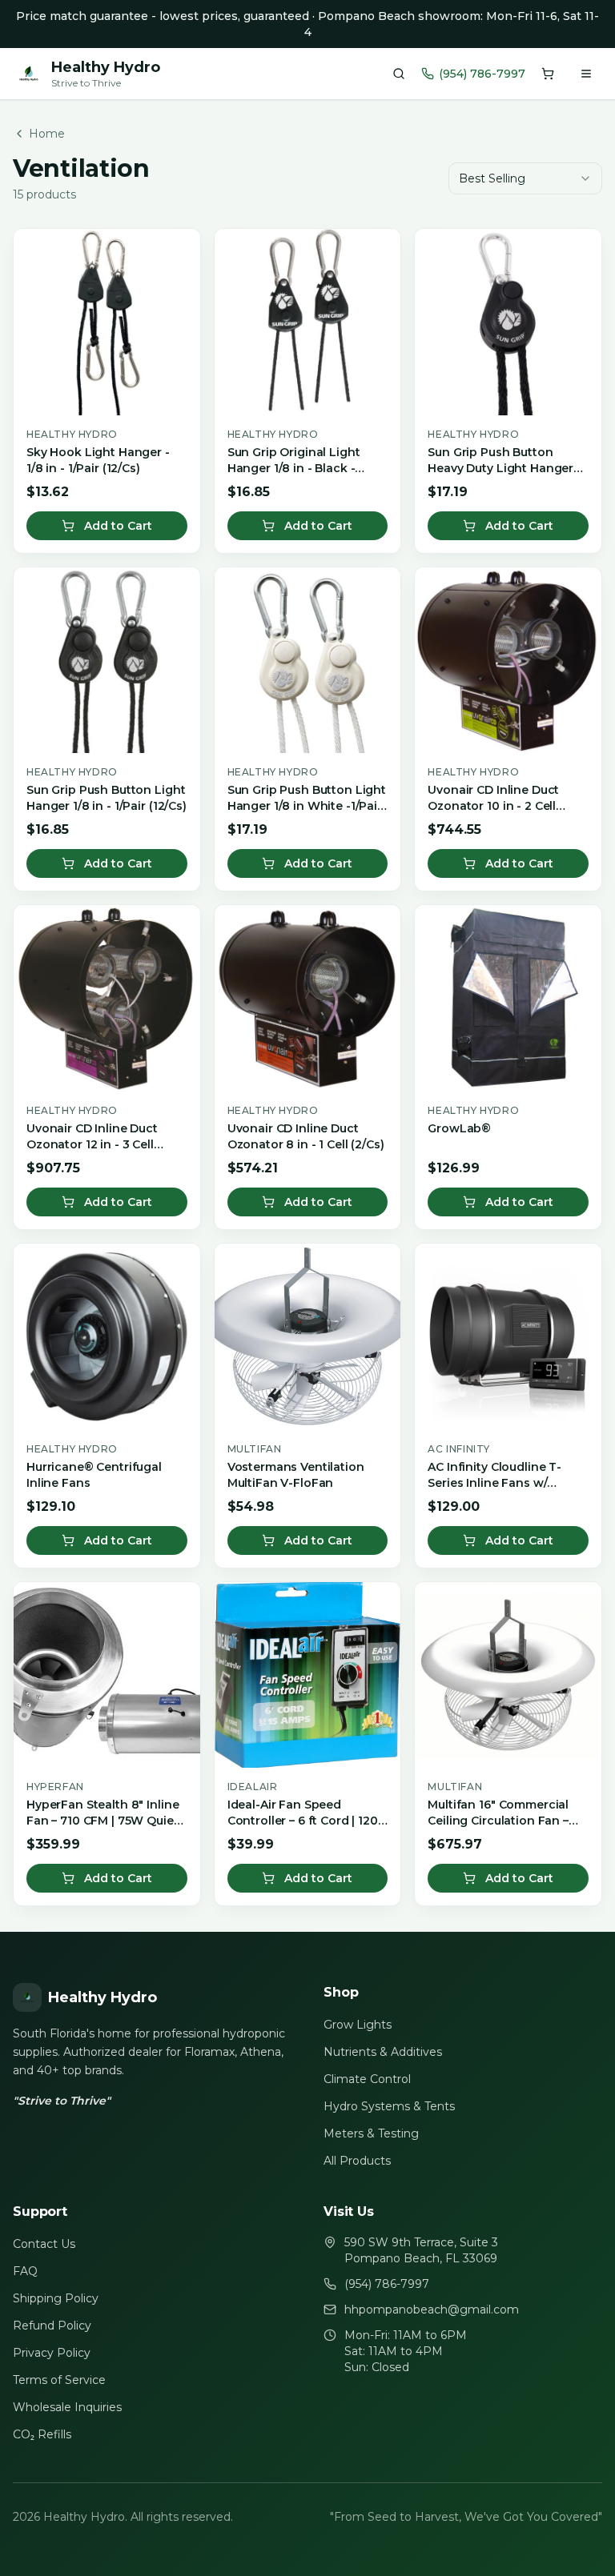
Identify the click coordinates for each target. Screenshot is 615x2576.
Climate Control (367, 2079)
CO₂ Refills (42, 2434)
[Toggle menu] (586, 74)
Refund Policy (52, 2326)
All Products (357, 2161)
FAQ (25, 2271)
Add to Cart (118, 526)
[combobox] (525, 178)
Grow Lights (358, 2025)
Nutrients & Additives (383, 2052)
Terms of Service (59, 2380)
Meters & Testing (371, 2133)
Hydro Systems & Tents (389, 2106)
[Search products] (399, 74)
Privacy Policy (52, 2353)
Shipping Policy (56, 2298)
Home (47, 134)
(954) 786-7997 (482, 74)
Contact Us (44, 2244)
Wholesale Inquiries (67, 2407)
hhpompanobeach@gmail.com (432, 2310)
